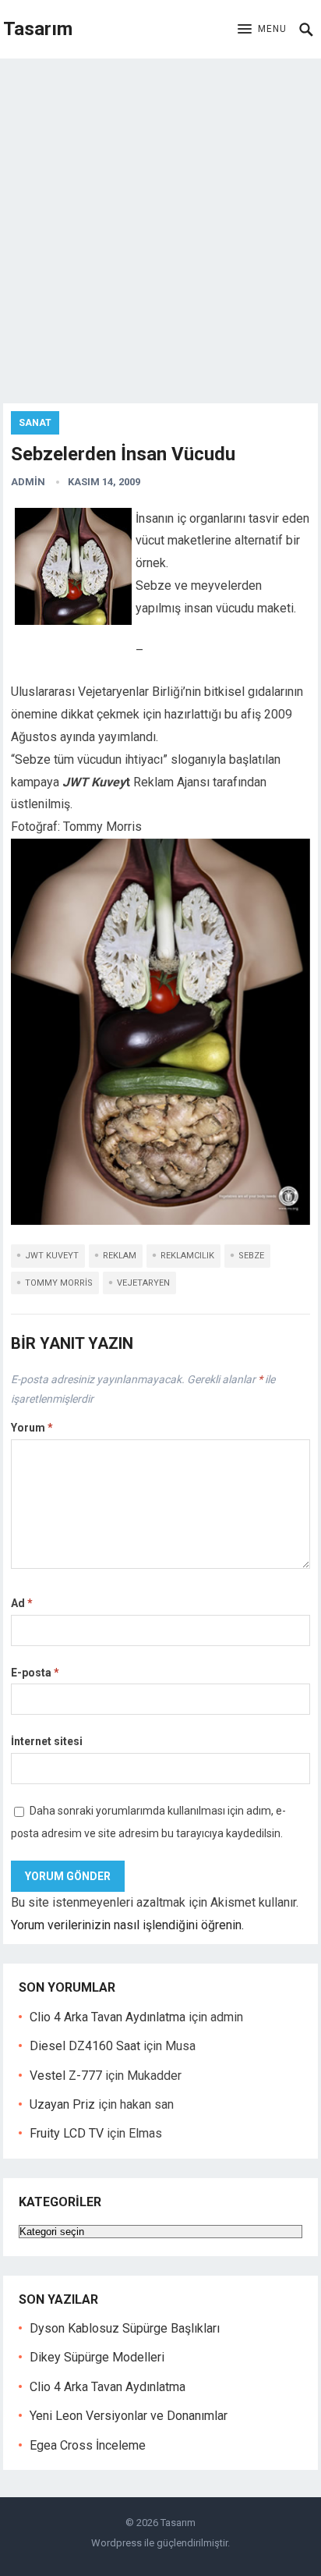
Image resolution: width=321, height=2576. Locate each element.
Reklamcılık (187, 1256)
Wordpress (116, 2543)
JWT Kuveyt (52, 1256)
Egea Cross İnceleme (88, 2445)
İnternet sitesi (47, 1741)
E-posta (35, 1673)
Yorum (32, 1428)
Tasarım (38, 29)
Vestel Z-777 (66, 2076)
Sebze (251, 1256)
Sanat (35, 423)
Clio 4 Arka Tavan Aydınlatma (108, 2017)
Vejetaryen (143, 1283)
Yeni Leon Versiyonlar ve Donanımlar (129, 2416)
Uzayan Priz (62, 2104)
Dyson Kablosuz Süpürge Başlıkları (125, 2328)
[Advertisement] (160, 227)
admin (28, 482)
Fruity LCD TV (67, 2133)
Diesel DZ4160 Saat (85, 2046)
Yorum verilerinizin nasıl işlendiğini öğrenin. (127, 1925)
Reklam (120, 1256)
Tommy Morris (59, 1283)
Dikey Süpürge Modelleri (97, 2357)
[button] (262, 30)
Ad (22, 1603)
